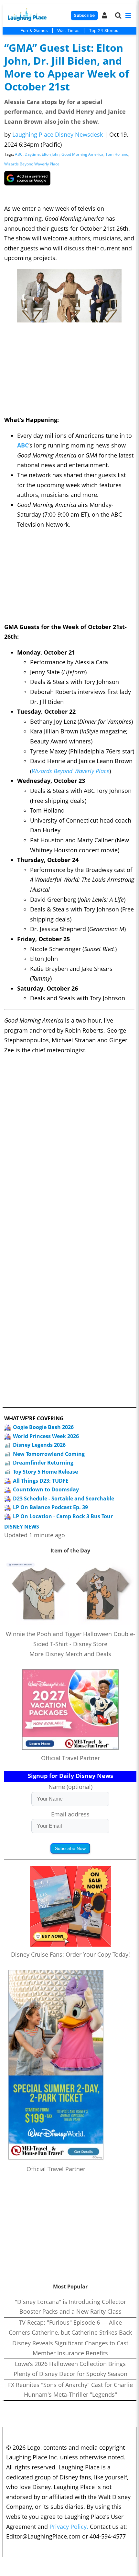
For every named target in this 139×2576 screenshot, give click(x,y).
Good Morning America (82, 154)
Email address (70, 1814)
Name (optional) (70, 1787)
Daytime (32, 154)
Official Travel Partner (70, 1758)
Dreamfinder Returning (43, 1463)
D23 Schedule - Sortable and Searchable (64, 1498)
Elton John (51, 154)
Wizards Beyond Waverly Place (32, 164)
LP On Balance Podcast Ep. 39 (50, 1507)
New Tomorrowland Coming (49, 1454)
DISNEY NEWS (22, 1527)
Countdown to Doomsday (46, 1489)
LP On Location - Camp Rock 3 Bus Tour (63, 1516)
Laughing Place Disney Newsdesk (58, 134)
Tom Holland (117, 154)
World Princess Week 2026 (46, 1436)
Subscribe (84, 15)
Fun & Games (34, 30)
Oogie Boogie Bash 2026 (43, 1427)
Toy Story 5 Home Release (45, 1472)
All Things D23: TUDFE (41, 1481)
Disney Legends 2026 (39, 1445)
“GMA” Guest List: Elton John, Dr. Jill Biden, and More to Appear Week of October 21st (67, 67)
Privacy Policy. (69, 2527)
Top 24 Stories (104, 30)
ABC (19, 154)
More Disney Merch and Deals (70, 1654)
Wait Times (68, 30)
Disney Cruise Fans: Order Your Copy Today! (70, 1954)
